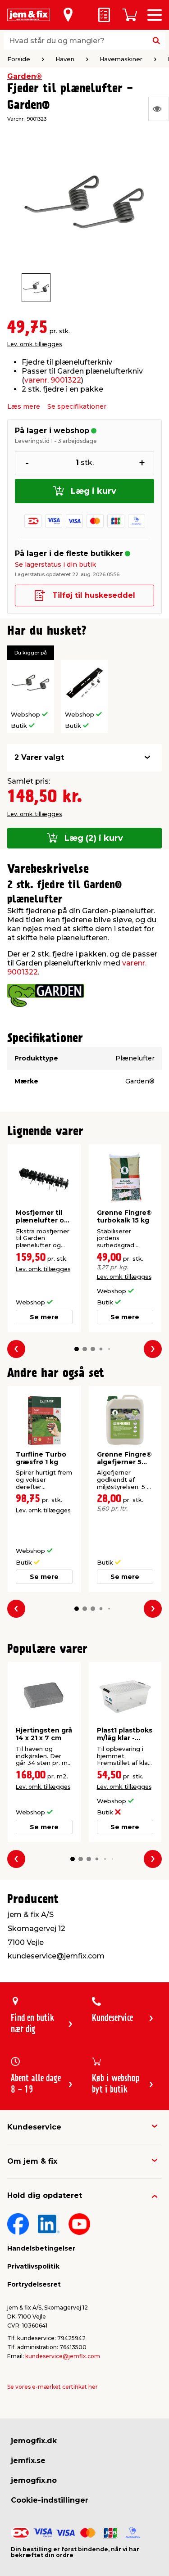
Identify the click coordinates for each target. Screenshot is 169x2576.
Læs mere (24, 406)
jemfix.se (28, 2461)
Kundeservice (34, 2127)
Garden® (25, 76)
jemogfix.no (34, 2480)
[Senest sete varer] (159, 109)
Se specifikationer (77, 406)
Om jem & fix (32, 2161)
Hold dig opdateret (45, 2195)
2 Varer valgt (39, 757)
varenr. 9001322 (53, 380)
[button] (77, 1349)
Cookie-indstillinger (50, 2500)
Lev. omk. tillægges (34, 344)
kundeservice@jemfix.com (63, 2356)
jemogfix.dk (34, 2441)
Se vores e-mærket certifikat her (53, 2387)
